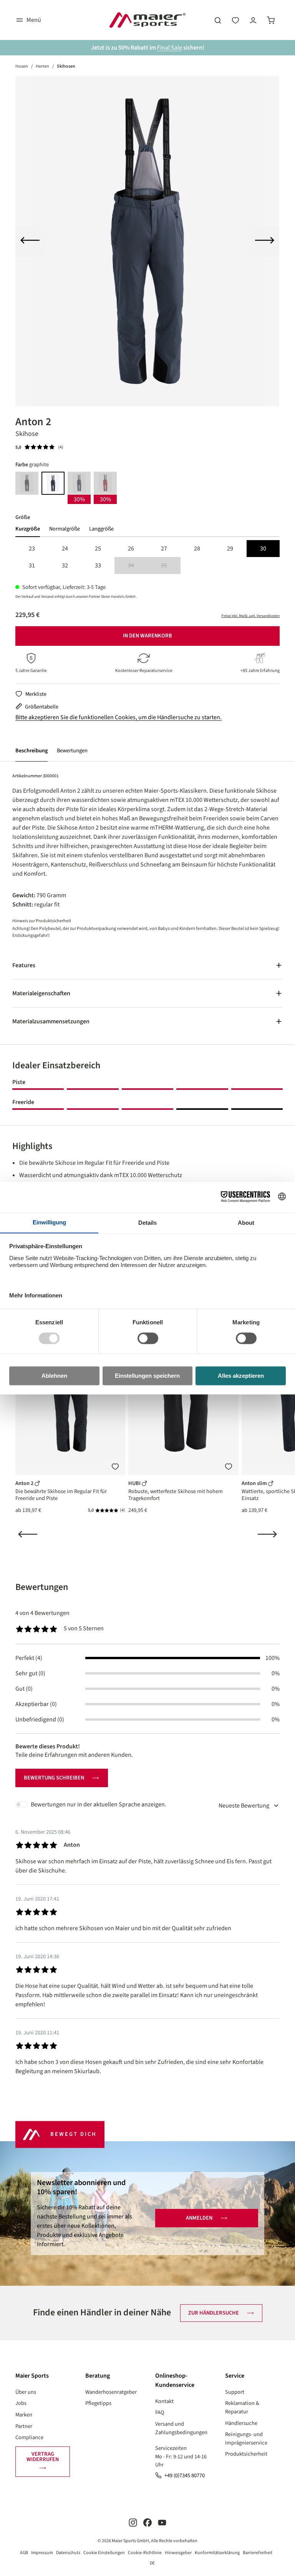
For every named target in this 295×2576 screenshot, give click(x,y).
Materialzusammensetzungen (51, 1021)
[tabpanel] (147, 557)
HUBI (135, 1483)
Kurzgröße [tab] (28, 529)
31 (32, 565)
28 (197, 549)
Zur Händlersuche (214, 2313)
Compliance (29, 2437)
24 (65, 549)
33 (98, 565)
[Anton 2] (147, 241)
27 (164, 549)
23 (32, 549)
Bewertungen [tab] (42, 1587)
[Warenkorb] (271, 20)
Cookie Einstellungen (104, 2553)
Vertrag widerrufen (43, 2457)
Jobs (21, 2403)
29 (230, 549)
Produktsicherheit (246, 2454)
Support (235, 2392)
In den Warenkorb (147, 636)
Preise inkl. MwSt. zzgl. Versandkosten (250, 616)
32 (65, 565)
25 (98, 549)
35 (171, 566)
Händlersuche (241, 2423)
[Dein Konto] (253, 20)
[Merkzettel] (235, 20)
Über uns (26, 2392)
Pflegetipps (98, 2403)
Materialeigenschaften (41, 993)
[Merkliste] (115, 1467)
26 (131, 549)
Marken (24, 2415)
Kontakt (164, 2401)
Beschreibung (31, 751)
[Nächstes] (265, 241)
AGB (24, 2553)
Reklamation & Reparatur (242, 2407)
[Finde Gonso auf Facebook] (147, 2522)
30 (263, 549)
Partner (24, 2426)
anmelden (199, 2218)
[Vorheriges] (30, 241)
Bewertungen (72, 751)
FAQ (160, 2412)
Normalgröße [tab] (65, 529)
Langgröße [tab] (101, 529)
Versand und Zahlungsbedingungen (181, 2428)
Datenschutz (68, 2553)
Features (24, 965)
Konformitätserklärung (217, 2553)
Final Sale (170, 48)
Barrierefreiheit (258, 2553)
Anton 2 (25, 1483)
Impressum (42, 2553)
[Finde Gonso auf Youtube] (162, 2522)
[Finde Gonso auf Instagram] (133, 2522)
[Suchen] (218, 20)
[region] (147, 241)
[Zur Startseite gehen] (147, 20)
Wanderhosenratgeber (111, 2392)
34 (138, 566)
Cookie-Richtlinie (145, 2553)
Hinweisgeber (178, 2553)
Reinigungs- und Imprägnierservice (246, 2439)
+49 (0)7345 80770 (185, 2475)
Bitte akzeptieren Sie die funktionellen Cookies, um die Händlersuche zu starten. (118, 717)
